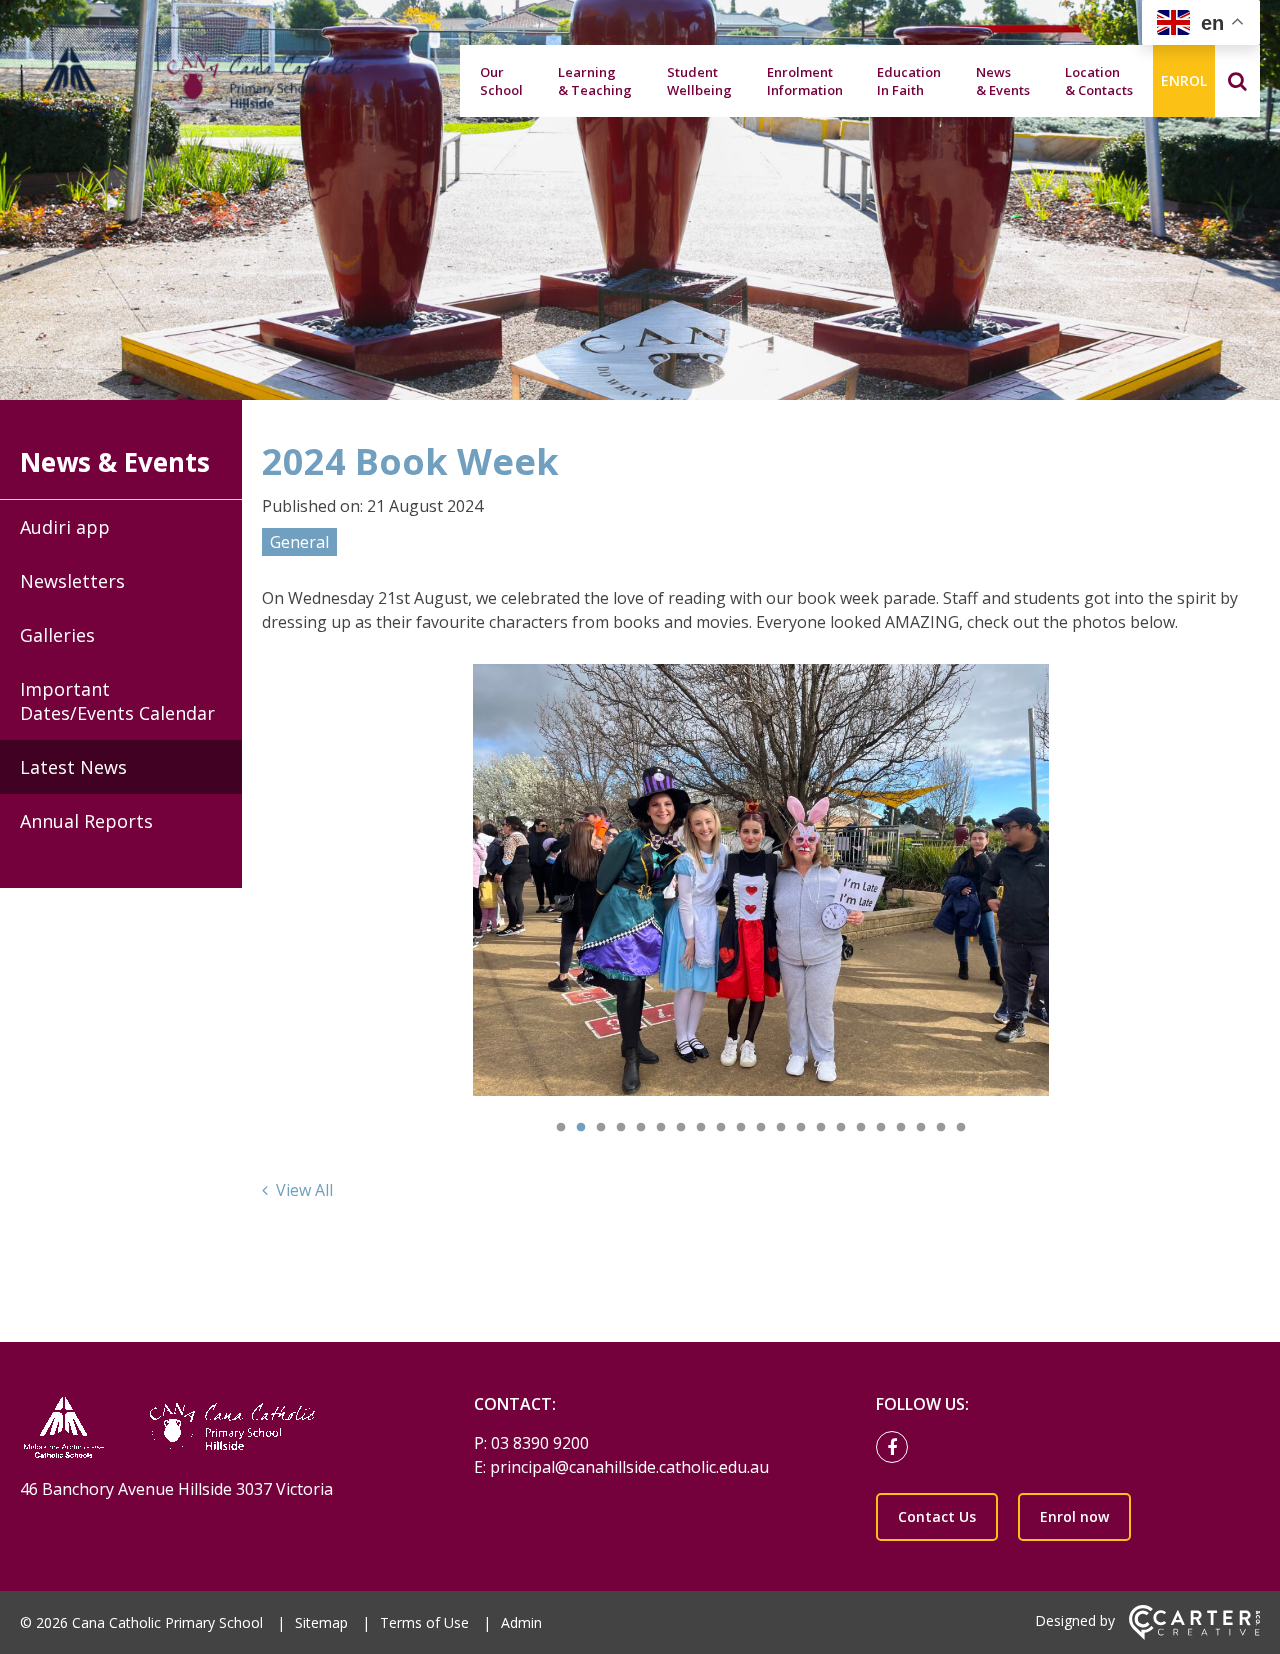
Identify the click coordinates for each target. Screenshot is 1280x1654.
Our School (501, 81)
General (299, 542)
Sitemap (321, 1622)
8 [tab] (701, 1128)
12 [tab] (781, 1128)
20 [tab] (941, 1128)
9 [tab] (721, 1128)
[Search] (1237, 81)
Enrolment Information (805, 81)
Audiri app (65, 527)
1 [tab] (561, 1128)
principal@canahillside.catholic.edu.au (629, 1467)
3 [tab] (601, 1128)
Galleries (57, 635)
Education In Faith (909, 81)
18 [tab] (901, 1128)
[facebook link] (897, 1448)
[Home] (212, 1429)
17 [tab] (881, 1128)
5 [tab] (641, 1128)
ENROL (1184, 80)
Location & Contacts (1099, 81)
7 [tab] (681, 1128)
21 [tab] (961, 1128)
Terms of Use (424, 1622)
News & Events (1003, 81)
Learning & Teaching (595, 81)
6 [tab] (661, 1128)
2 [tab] (581, 1128)
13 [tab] (801, 1128)
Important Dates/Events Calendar (117, 701)
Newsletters (72, 581)
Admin (521, 1622)
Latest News (73, 767)
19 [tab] (921, 1128)
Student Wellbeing (699, 81)
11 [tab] (761, 1128)
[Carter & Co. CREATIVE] (1194, 1634)
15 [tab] (841, 1128)
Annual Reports (86, 821)
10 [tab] (741, 1128)
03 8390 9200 (540, 1443)
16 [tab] (861, 1128)
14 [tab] (821, 1128)
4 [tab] (621, 1128)
